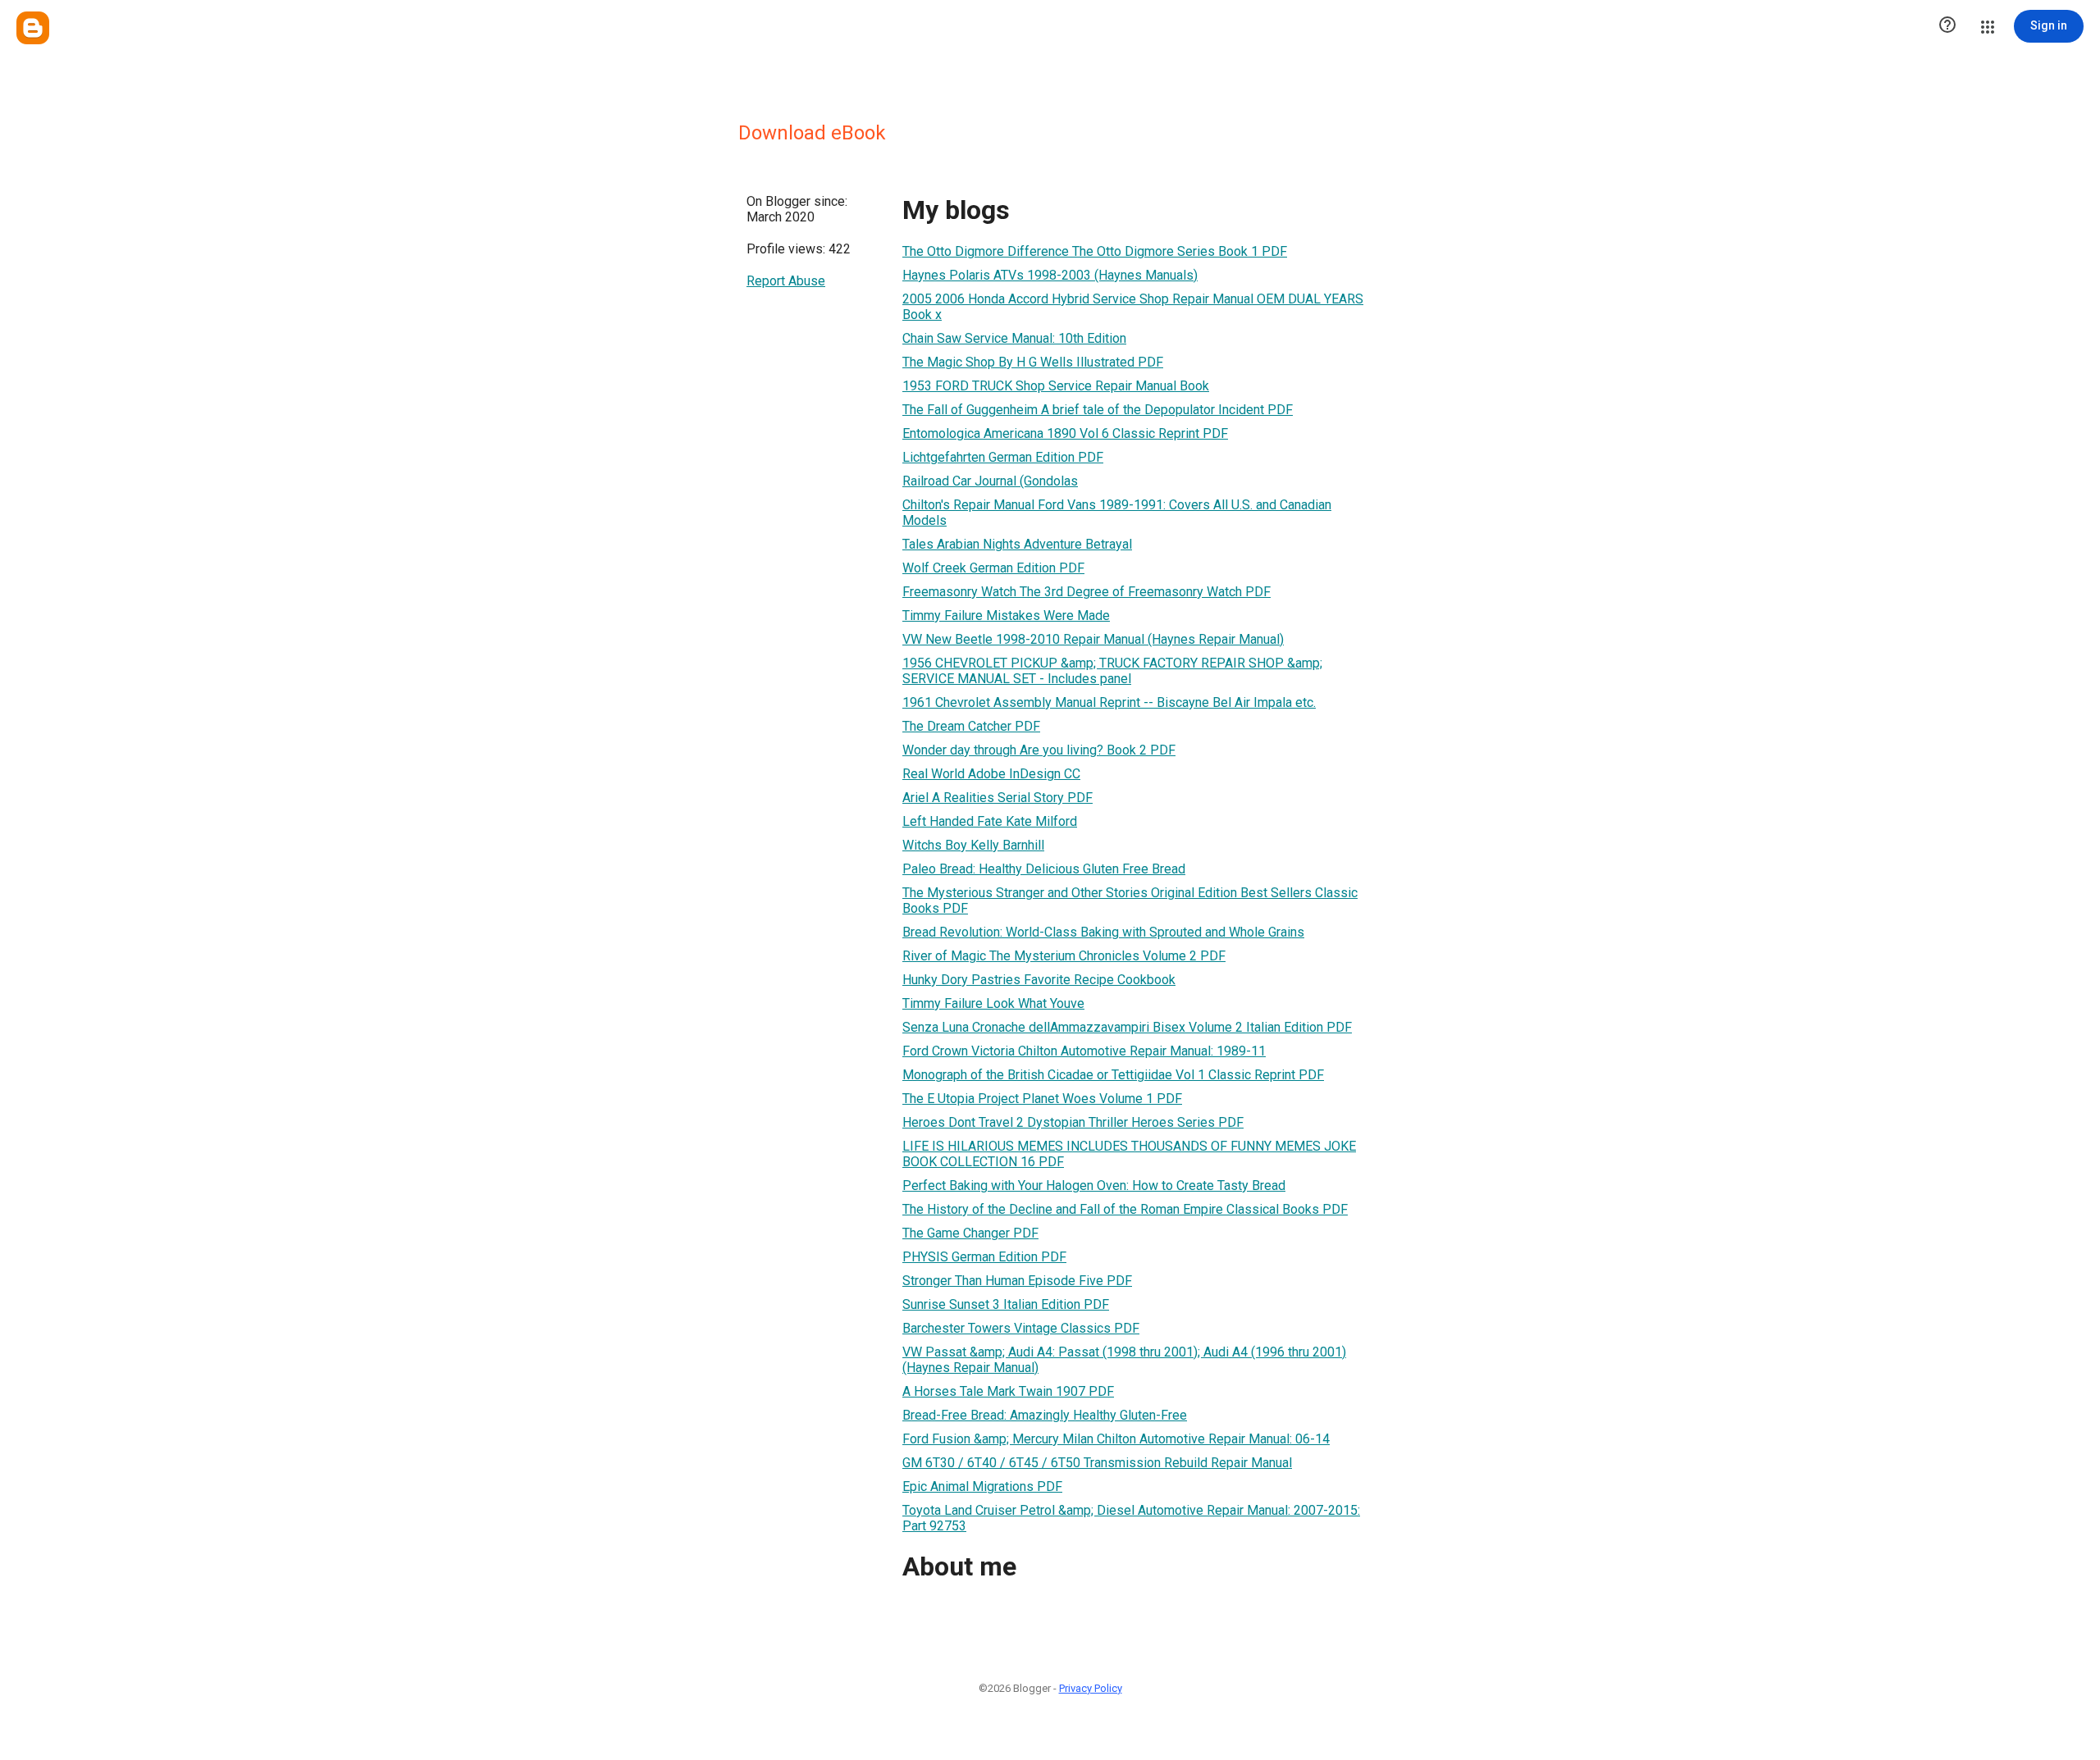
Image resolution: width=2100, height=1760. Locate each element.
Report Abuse (786, 281)
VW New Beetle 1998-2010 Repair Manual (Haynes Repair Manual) (1093, 639)
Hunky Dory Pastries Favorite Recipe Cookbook (1039, 980)
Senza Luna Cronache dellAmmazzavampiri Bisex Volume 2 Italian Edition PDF (1127, 1027)
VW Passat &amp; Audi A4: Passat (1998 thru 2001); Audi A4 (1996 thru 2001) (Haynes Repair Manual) (1124, 1360)
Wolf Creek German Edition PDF (993, 568)
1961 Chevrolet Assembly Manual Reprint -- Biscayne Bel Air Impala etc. (1109, 702)
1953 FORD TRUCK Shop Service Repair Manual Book (1056, 386)
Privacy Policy (1091, 1688)
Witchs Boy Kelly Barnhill (973, 845)
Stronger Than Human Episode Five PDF (1017, 1281)
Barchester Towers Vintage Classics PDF (1021, 1328)
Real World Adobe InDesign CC (991, 774)
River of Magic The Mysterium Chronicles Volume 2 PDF (1064, 956)
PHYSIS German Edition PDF (984, 1257)
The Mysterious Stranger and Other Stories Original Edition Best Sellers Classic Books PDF (1130, 901)
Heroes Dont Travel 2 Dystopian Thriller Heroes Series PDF (1073, 1122)
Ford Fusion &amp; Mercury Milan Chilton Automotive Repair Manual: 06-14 (1116, 1439)
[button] (1947, 26)
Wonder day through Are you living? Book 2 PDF (1039, 750)
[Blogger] (33, 28)
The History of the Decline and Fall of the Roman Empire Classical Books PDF (1125, 1209)
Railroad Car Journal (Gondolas (990, 481)
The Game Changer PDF (970, 1233)
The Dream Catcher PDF (971, 726)
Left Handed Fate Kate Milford (990, 821)
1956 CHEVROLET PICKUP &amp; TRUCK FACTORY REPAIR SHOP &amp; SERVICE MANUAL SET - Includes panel (1112, 671)
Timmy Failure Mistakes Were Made (1006, 616)
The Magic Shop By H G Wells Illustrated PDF (1033, 362)
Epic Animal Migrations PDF (982, 1486)
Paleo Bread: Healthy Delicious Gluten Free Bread (1044, 869)
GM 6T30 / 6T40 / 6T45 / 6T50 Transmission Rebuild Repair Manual (1097, 1463)
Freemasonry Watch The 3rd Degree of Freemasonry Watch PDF (1087, 592)
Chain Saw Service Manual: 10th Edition (1014, 338)
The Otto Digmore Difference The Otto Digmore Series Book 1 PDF (1095, 251)
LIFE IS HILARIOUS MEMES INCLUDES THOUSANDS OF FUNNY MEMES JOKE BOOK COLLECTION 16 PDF (1129, 1154)
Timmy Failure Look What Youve (993, 1003)
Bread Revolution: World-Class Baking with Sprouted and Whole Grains (1103, 932)
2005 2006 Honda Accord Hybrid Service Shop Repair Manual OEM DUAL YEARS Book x (1133, 307)
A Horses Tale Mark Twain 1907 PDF (1008, 1391)
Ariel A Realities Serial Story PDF (997, 798)
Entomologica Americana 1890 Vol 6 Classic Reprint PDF (1065, 433)
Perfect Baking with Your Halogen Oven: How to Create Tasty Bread (1094, 1185)
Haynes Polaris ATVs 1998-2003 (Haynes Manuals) (1050, 275)
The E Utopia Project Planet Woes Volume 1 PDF (1042, 1099)
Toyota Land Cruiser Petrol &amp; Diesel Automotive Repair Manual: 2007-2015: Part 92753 (1131, 1518)
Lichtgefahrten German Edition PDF (1003, 457)
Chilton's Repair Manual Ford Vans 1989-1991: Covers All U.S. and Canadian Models (1117, 513)
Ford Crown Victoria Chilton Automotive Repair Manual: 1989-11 (1084, 1051)
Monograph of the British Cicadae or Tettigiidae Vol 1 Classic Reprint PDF (1113, 1075)
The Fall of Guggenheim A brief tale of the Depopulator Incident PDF (1098, 410)
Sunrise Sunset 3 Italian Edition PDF (1006, 1304)
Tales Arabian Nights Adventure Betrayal (1017, 544)
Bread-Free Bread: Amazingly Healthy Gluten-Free (1045, 1415)
